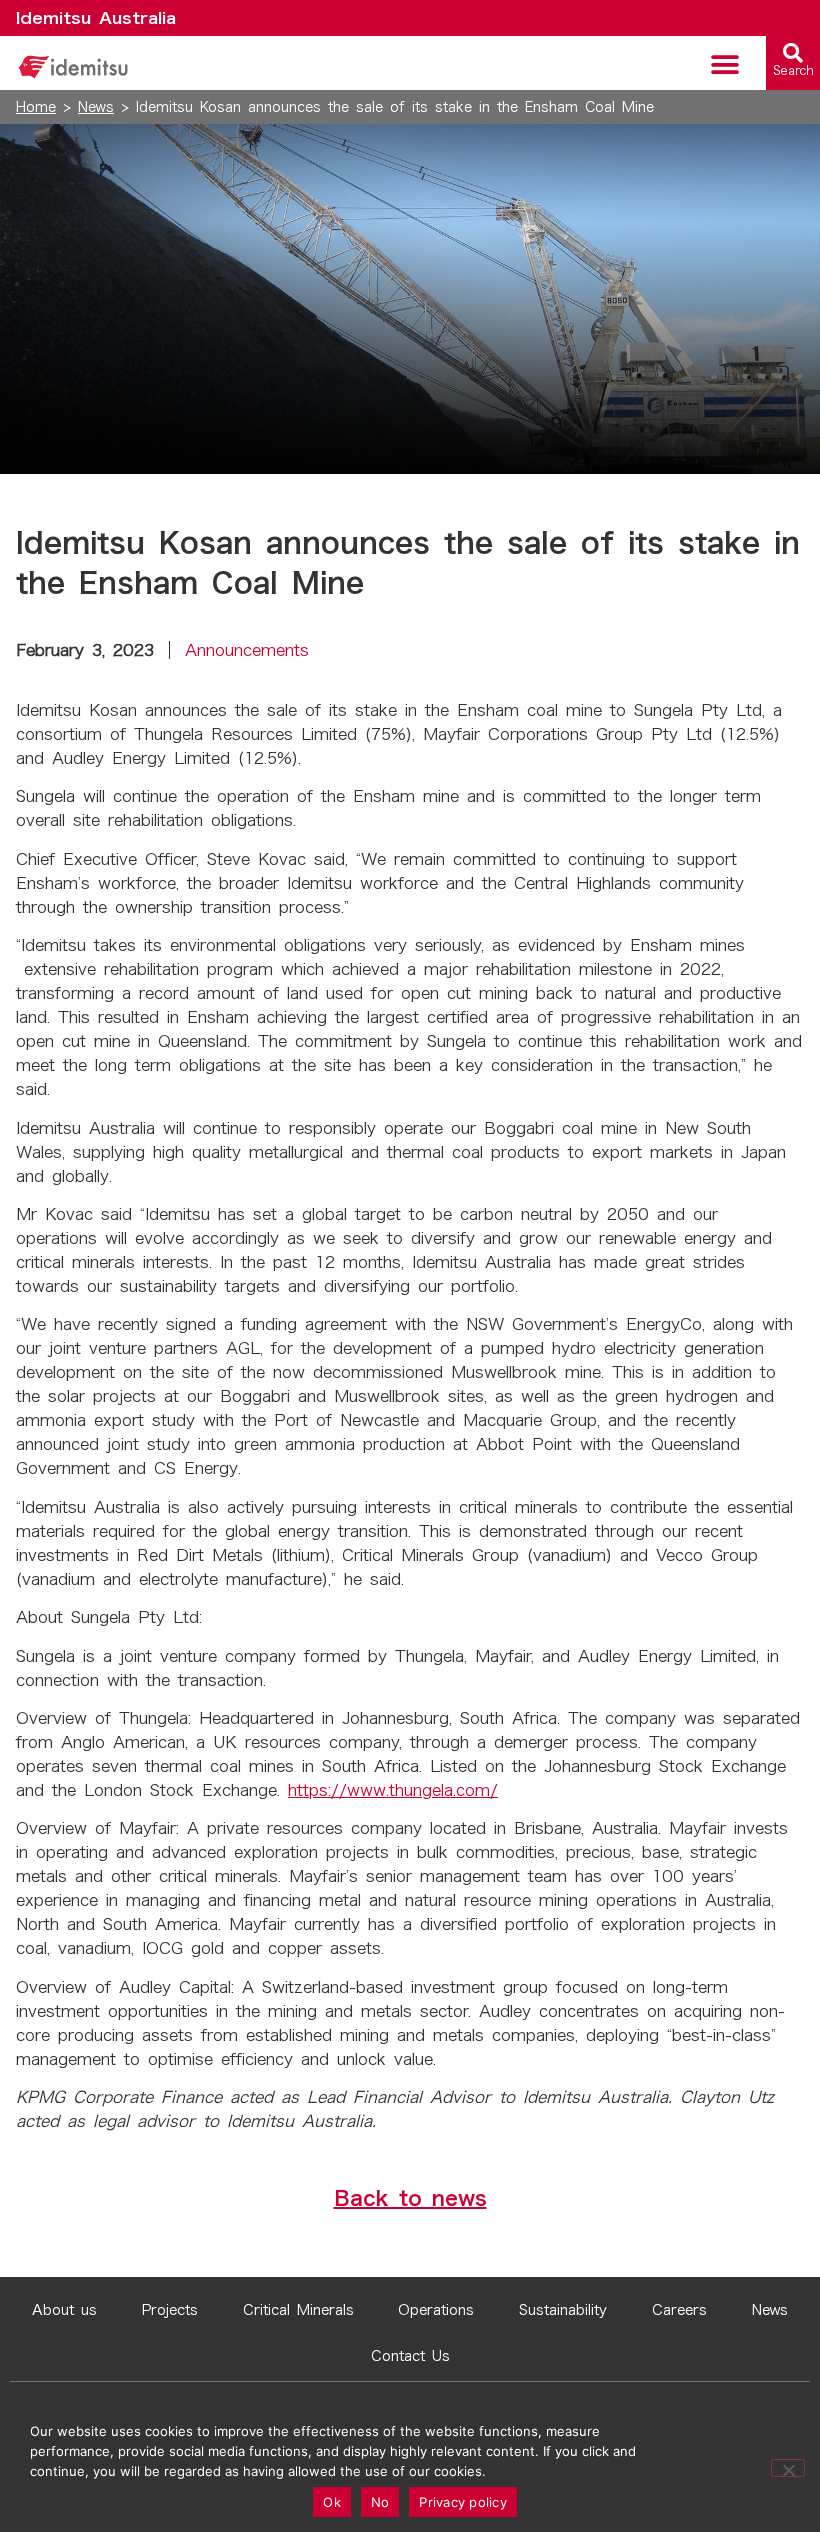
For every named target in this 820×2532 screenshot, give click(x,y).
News (96, 107)
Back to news (410, 2198)
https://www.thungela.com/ (393, 1790)
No (380, 2502)
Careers (679, 2310)
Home (36, 107)
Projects (170, 2310)
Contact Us (410, 2356)
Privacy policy (463, 2502)
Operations (436, 2310)
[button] (725, 64)
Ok (332, 2502)
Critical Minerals (298, 2310)
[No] (788, 2468)
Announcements (247, 650)
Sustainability (563, 2310)
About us (64, 2310)
